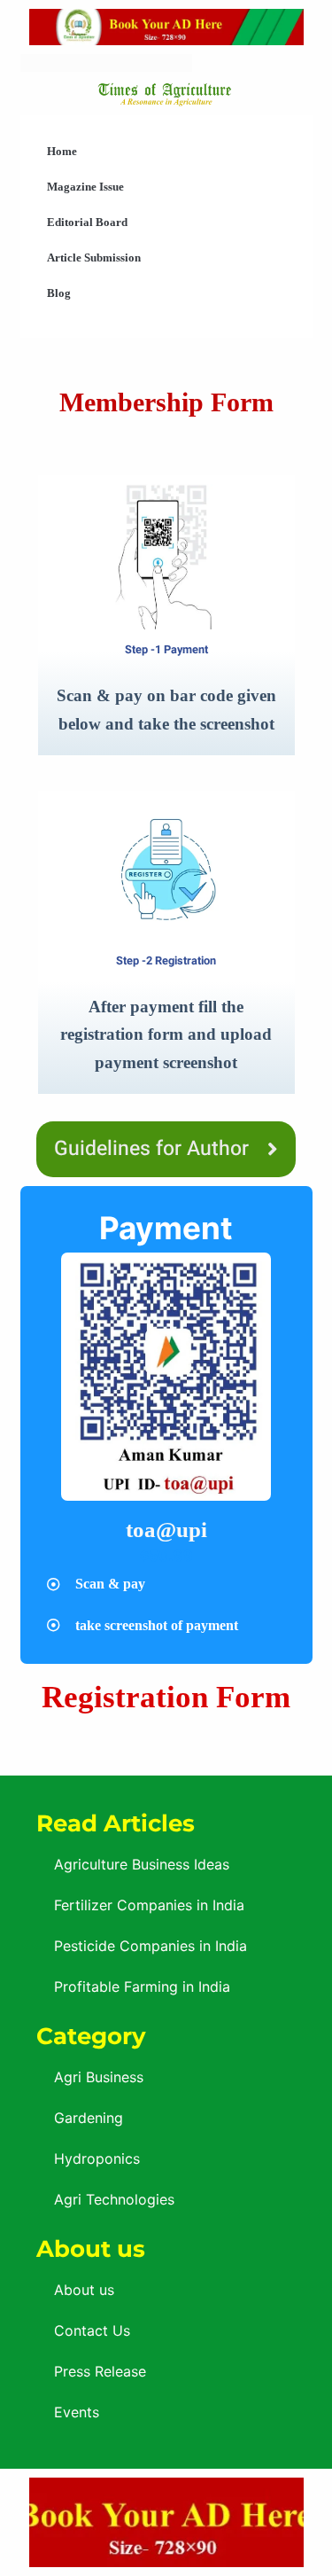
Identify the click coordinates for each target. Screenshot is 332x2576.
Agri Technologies (114, 2199)
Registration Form (166, 1697)
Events (77, 2412)
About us (84, 2290)
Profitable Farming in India (142, 1987)
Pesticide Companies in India (151, 1946)
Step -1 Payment (166, 650)
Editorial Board (87, 222)
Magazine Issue (85, 187)
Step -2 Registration (166, 961)
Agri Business (99, 2077)
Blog (59, 293)
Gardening (89, 2118)
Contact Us (92, 2330)
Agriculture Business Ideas (142, 1864)
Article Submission (94, 258)
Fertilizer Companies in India (149, 1905)
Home (62, 151)
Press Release (100, 2371)
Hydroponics (97, 2158)
